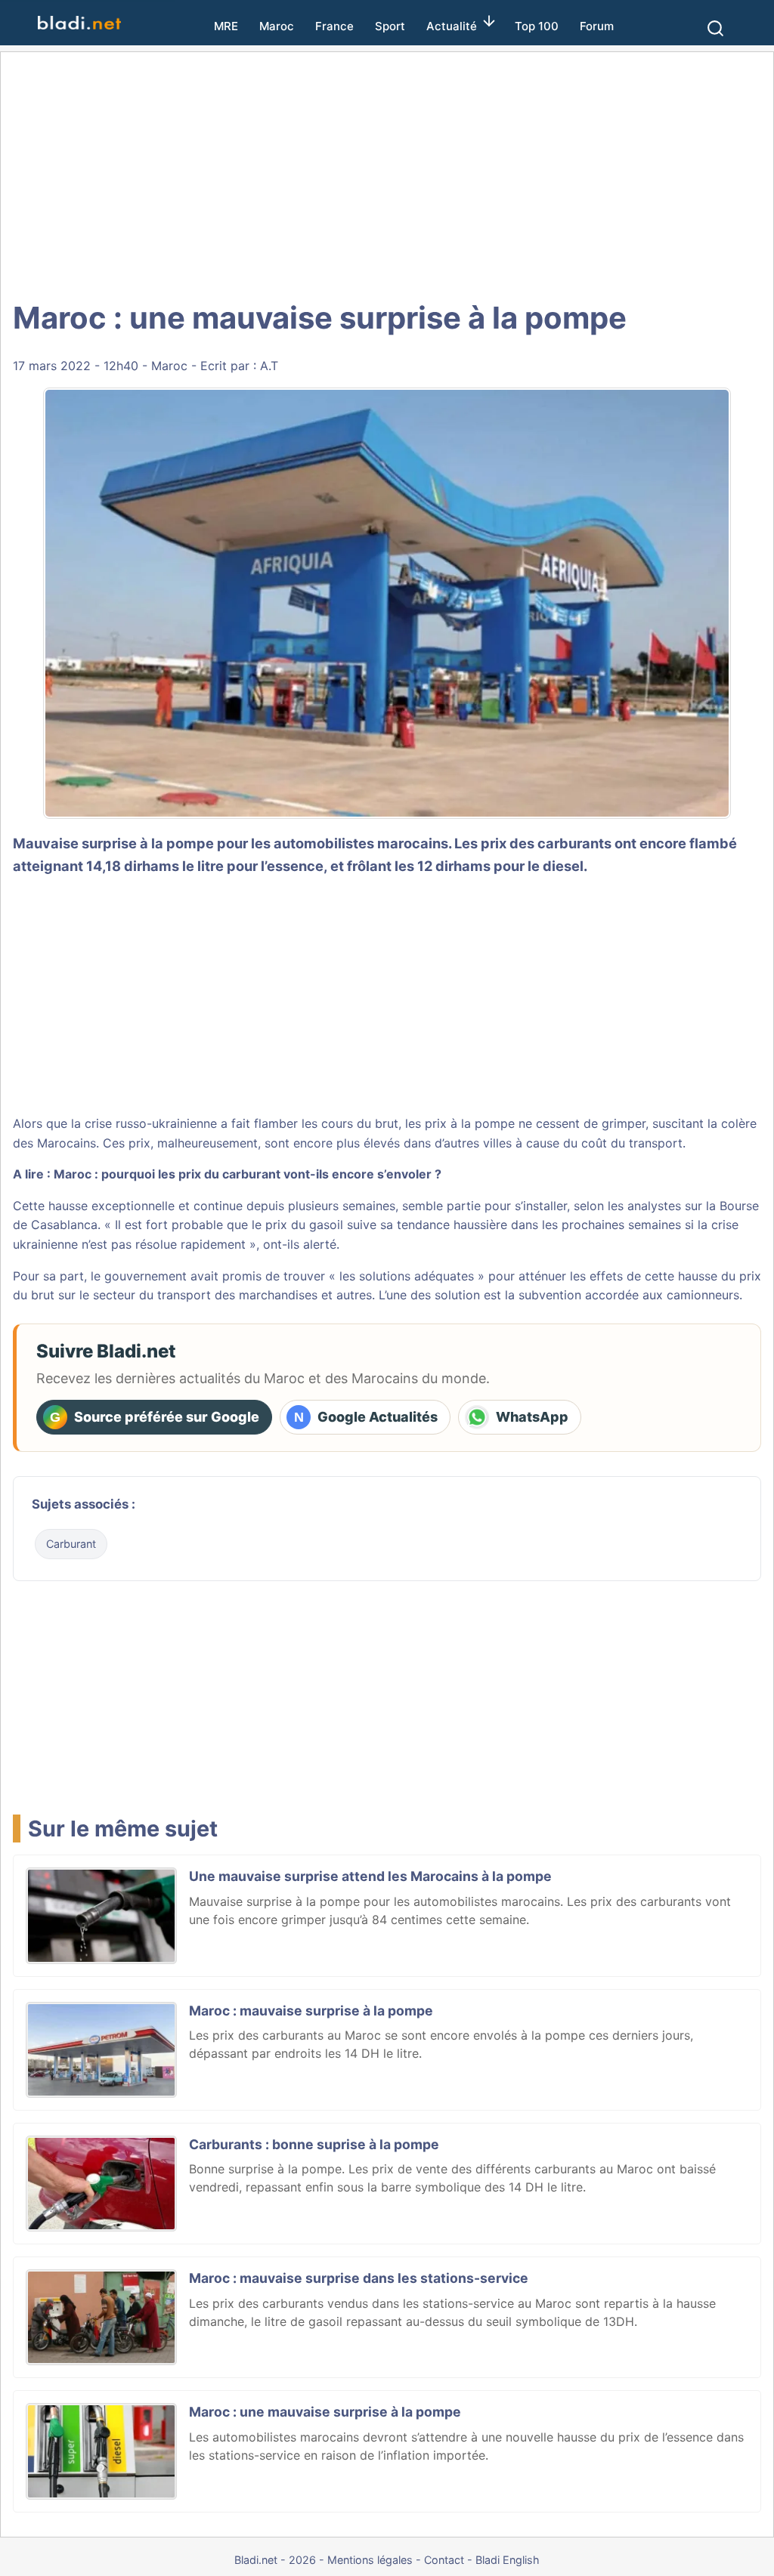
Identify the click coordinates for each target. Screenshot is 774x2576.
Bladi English (508, 2560)
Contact (444, 2560)
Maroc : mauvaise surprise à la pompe (311, 2011)
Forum (597, 26)
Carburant (71, 1544)
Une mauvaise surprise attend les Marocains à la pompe (370, 1876)
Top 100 (537, 26)
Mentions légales (370, 2560)
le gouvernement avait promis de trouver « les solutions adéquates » (288, 1276)
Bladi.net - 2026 (275, 2560)
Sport (390, 26)
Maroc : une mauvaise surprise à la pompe (325, 2412)
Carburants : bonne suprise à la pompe (314, 2144)
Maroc (277, 26)
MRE (226, 26)
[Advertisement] (387, 174)
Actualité (452, 26)
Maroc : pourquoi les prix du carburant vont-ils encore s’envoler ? (248, 1174)
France (334, 26)
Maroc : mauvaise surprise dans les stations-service (359, 2278)
